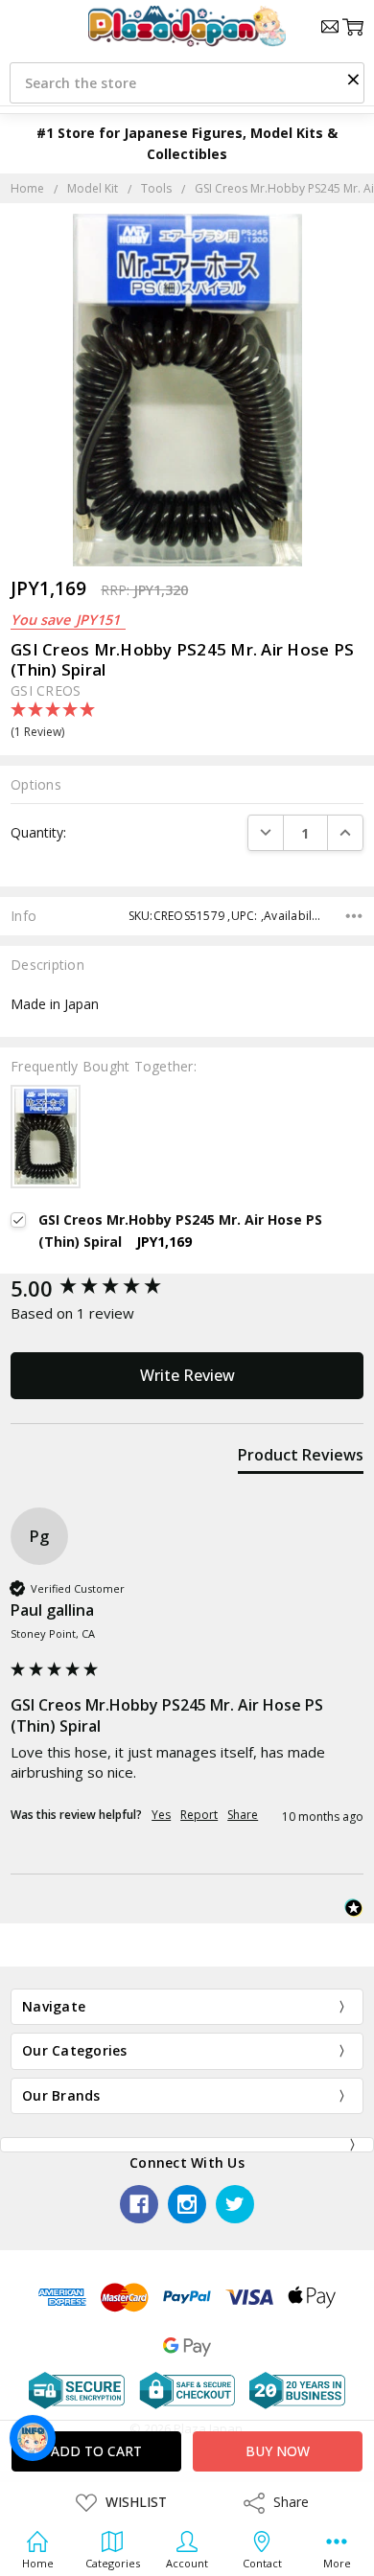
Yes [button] (161, 1815)
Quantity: (38, 832)
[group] (187, 1288)
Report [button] (199, 1815)
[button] (353, 79)
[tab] (301, 1459)
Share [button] (243, 1815)
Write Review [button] (187, 1375)
